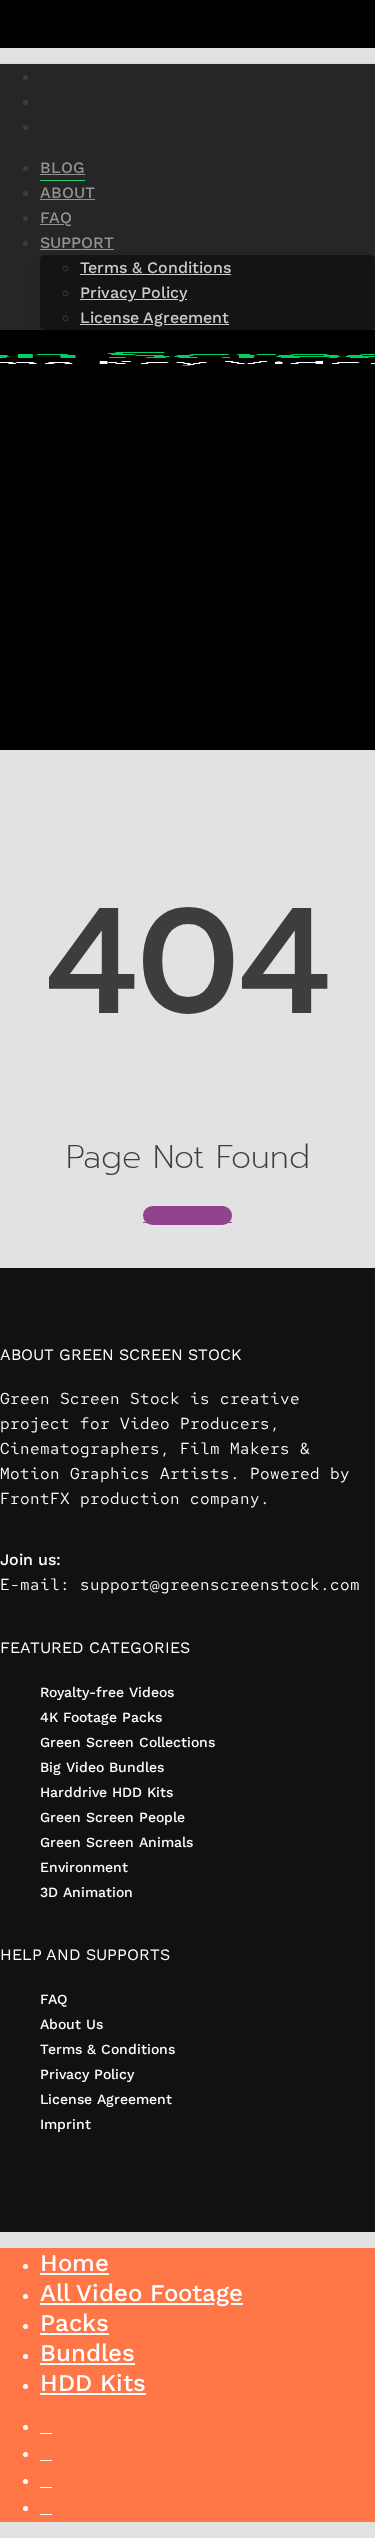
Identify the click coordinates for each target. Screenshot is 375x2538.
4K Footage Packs (101, 1717)
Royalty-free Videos (107, 1692)
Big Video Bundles (102, 1767)
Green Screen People (112, 1817)
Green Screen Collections (127, 1742)
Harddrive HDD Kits (106, 1792)
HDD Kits (93, 2383)
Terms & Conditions (107, 2049)
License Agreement (106, 2099)
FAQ (53, 1999)
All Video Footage (141, 2293)
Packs (74, 2323)
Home (74, 2263)
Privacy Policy (87, 2074)
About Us (71, 2024)
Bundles (87, 2353)
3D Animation (86, 1892)
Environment (84, 1867)
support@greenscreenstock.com (220, 1584)
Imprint (65, 2124)
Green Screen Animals (116, 1842)
